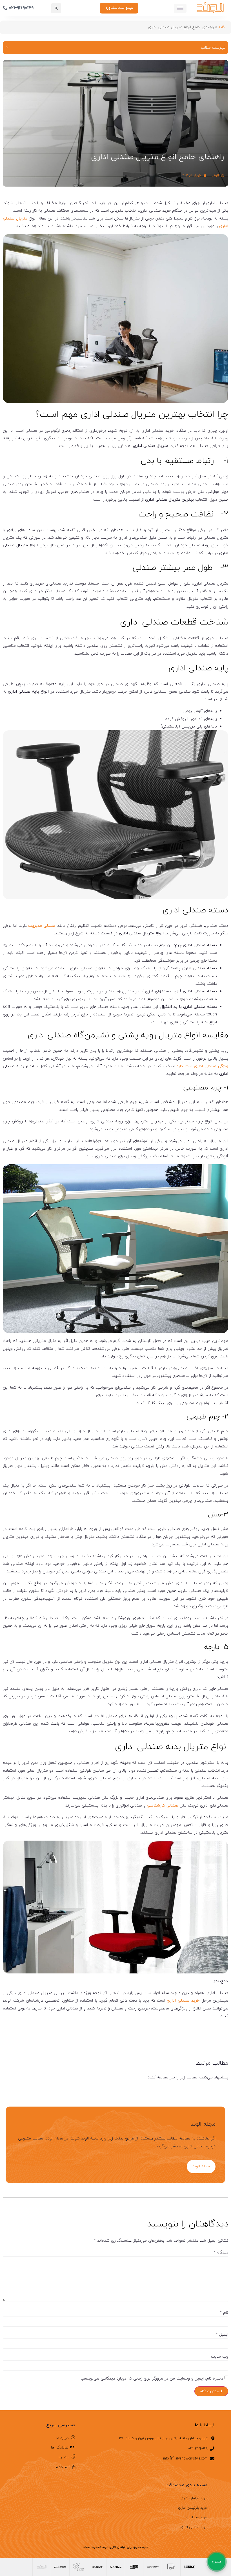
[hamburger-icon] (180, 8)
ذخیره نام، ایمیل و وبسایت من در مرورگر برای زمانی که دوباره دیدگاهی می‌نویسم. (152, 2379)
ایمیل (222, 2335)
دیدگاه (221, 2253)
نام (224, 2313)
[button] (56, 8)
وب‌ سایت (220, 2357)
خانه (222, 27)
